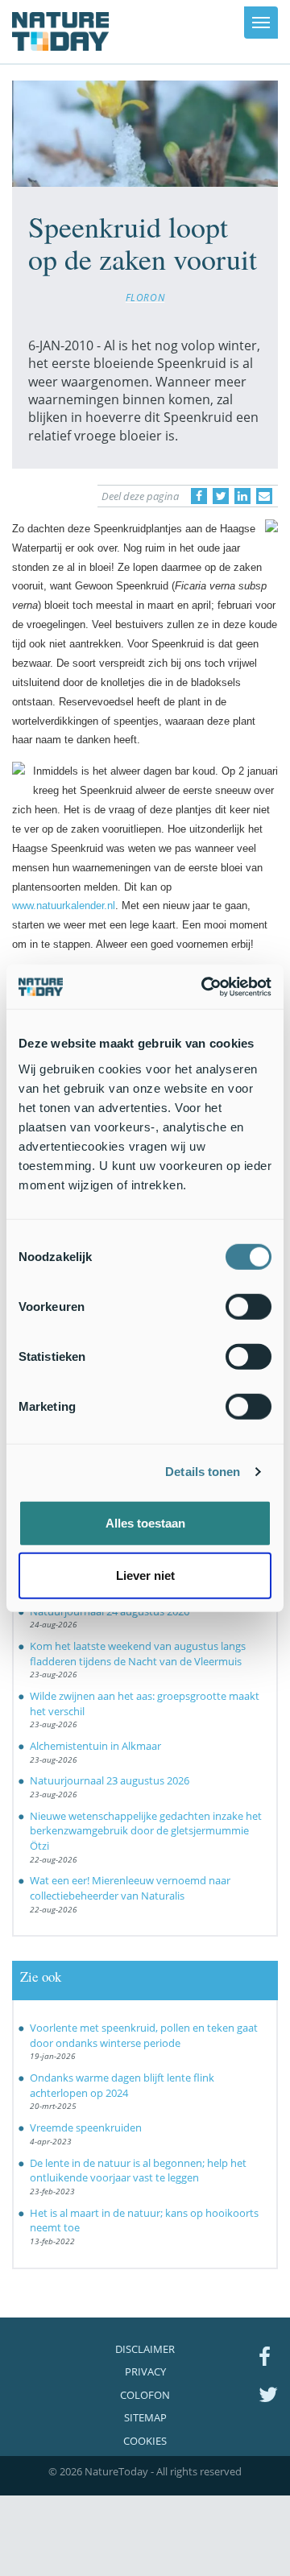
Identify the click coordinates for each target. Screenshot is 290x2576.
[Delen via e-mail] (264, 496)
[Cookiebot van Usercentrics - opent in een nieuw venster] (205, 986)
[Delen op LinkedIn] (242, 496)
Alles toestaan (145, 1522)
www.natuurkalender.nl (64, 906)
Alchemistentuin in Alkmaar (95, 1746)
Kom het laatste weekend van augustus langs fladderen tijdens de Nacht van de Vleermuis (138, 1654)
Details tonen (203, 1472)
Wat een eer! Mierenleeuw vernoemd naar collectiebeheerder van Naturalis (130, 1888)
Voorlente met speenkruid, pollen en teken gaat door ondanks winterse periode (144, 2035)
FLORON (145, 297)
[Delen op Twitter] (221, 496)
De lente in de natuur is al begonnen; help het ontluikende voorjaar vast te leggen (138, 2171)
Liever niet (145, 1575)
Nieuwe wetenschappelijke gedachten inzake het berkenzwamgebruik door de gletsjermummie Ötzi (146, 1831)
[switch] (249, 1306)
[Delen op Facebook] (199, 496)
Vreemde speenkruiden (86, 2127)
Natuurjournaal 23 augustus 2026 (110, 1780)
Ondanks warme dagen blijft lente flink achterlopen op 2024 (122, 2085)
